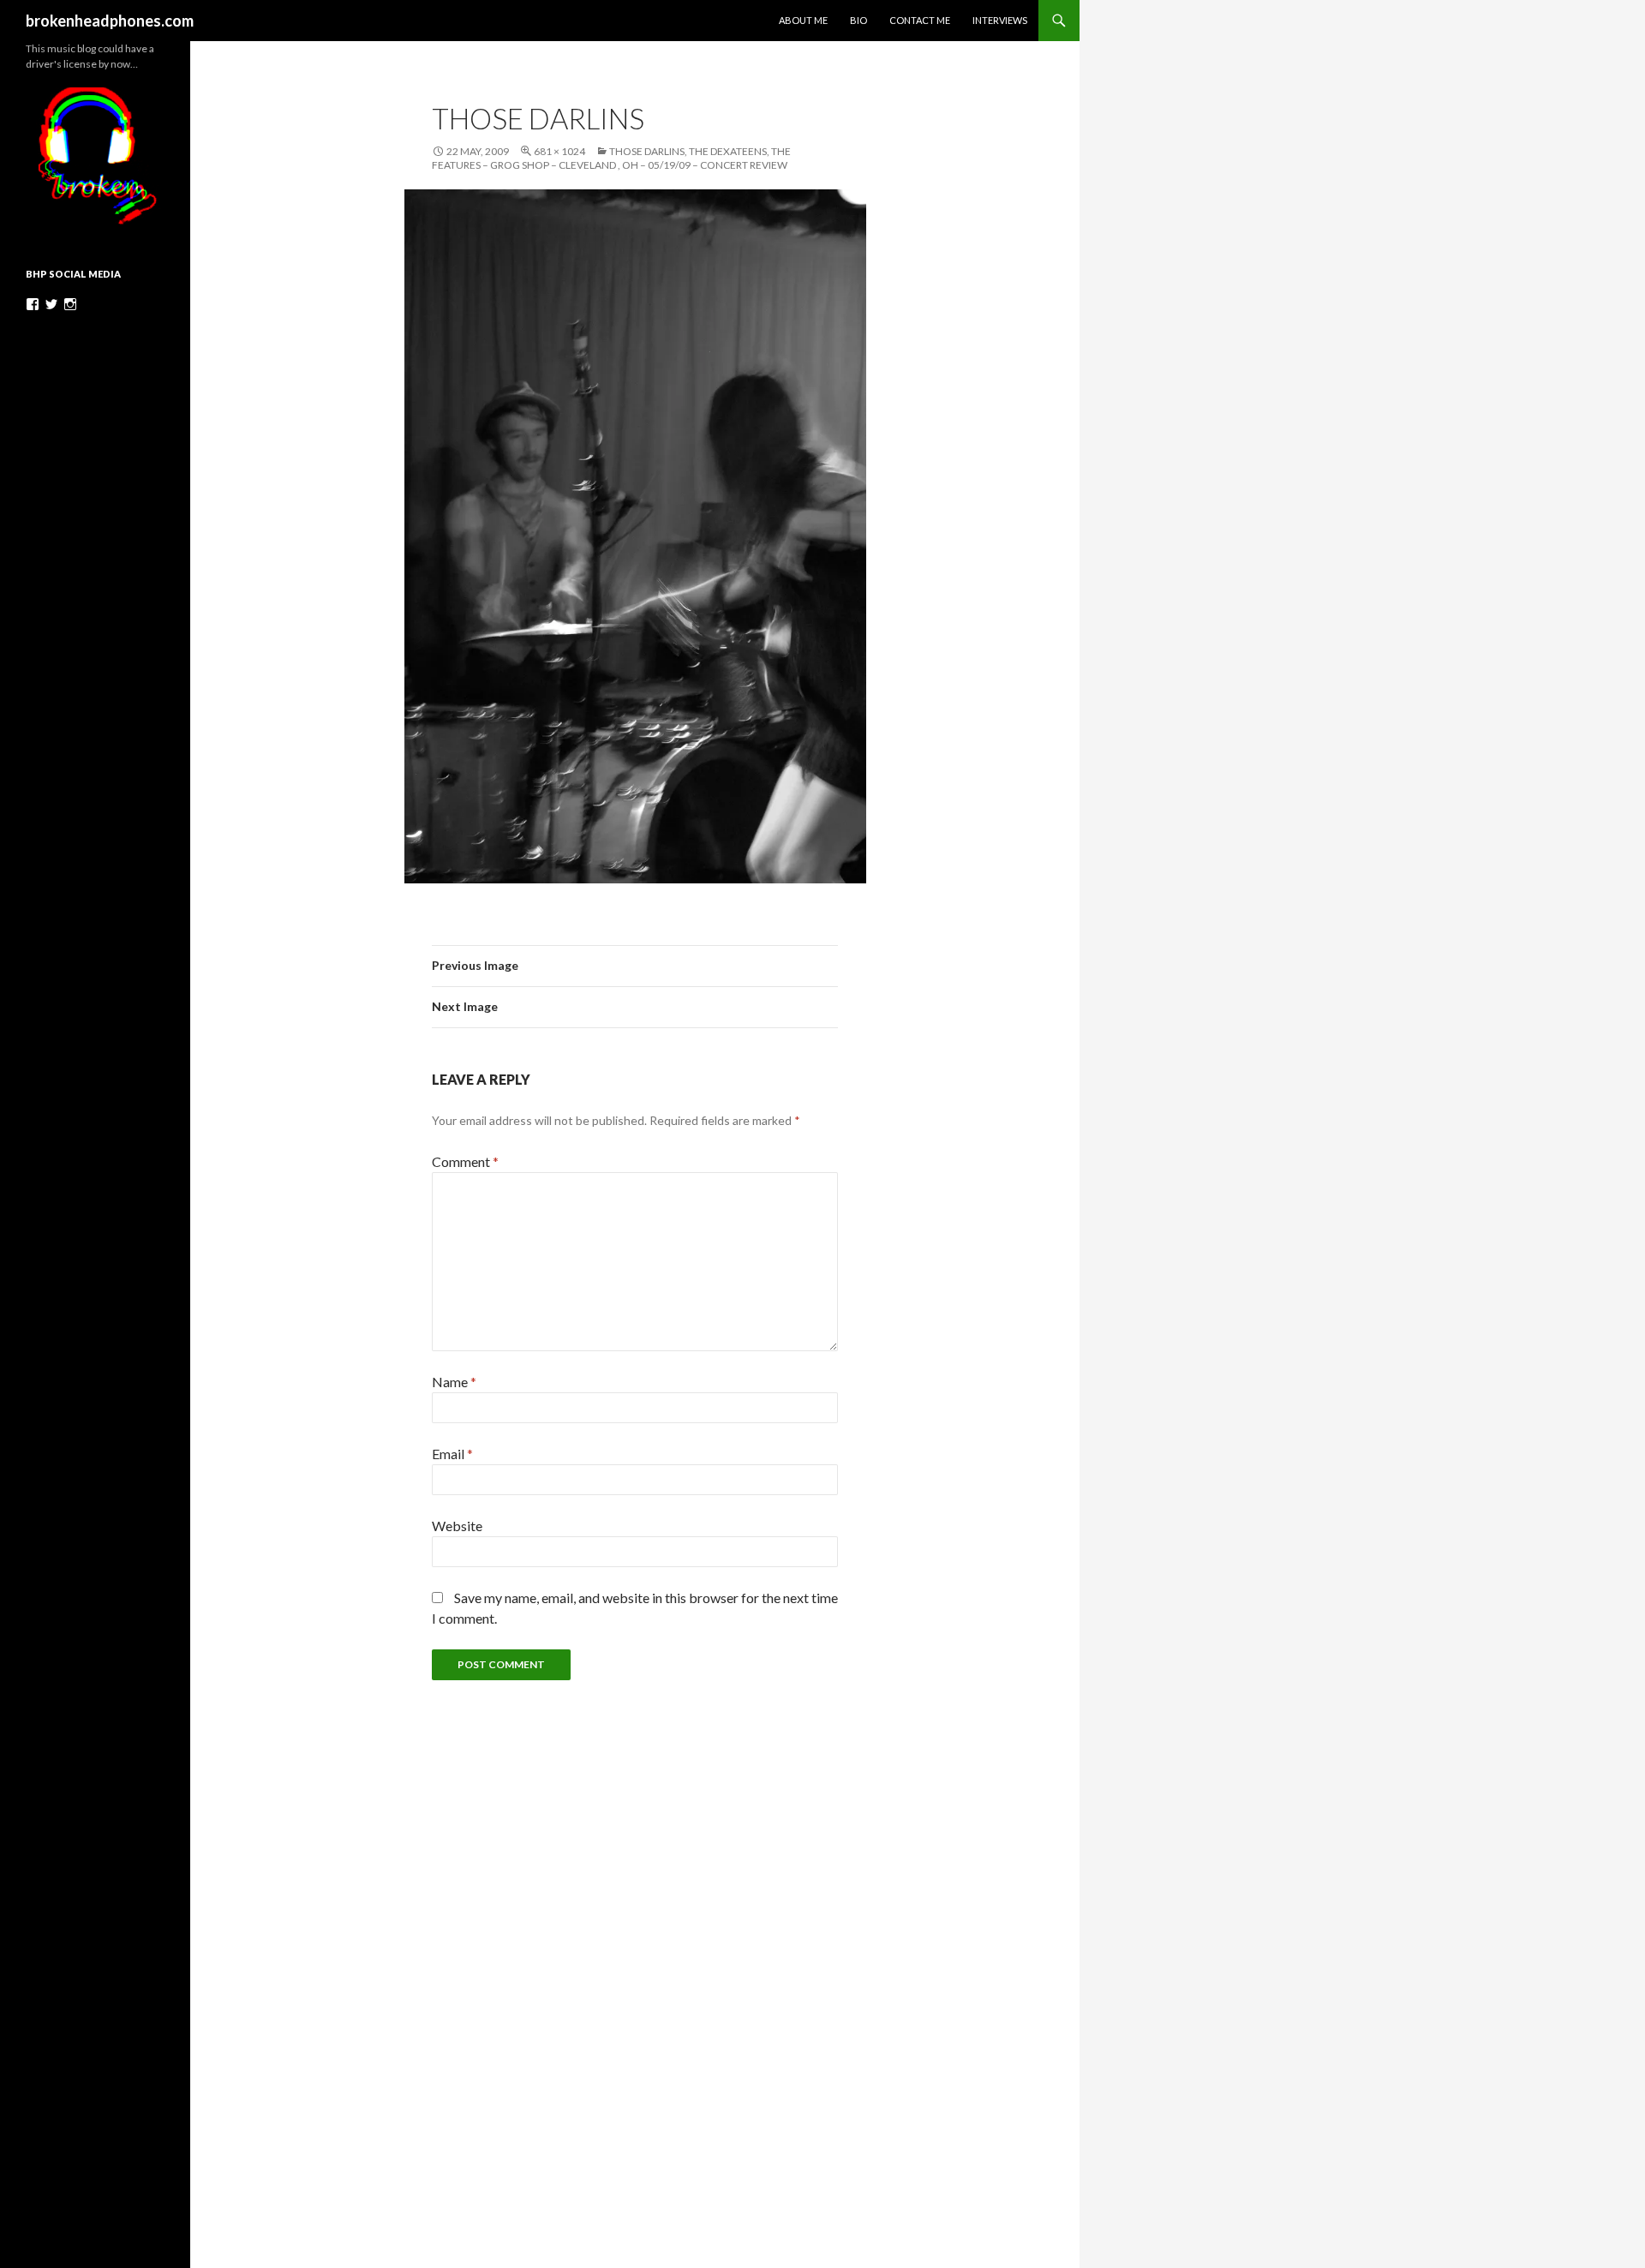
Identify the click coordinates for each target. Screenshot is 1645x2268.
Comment (465, 1161)
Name (454, 1382)
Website (457, 1526)
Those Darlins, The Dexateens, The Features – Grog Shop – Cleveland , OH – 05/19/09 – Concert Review (611, 158)
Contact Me (920, 20)
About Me (803, 20)
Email (452, 1454)
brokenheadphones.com (110, 21)
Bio (858, 20)
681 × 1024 (559, 151)
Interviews (1000, 20)
